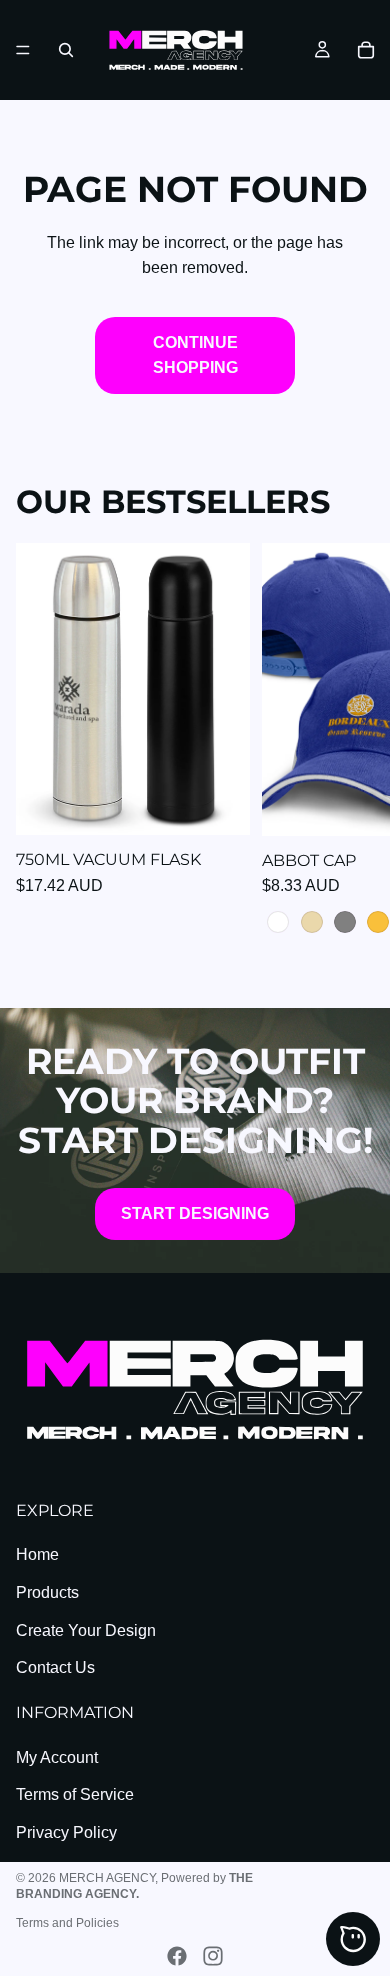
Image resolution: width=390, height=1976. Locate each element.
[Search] (66, 50)
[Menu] (23, 50)
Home (37, 1554)
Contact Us (55, 1667)
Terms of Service (75, 1794)
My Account (57, 1757)
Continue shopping (195, 355)
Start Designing (195, 1213)
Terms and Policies (67, 1923)
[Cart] (366, 50)
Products (47, 1592)
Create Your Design (86, 1630)
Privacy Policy (66, 1832)
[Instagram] (213, 1956)
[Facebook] (177, 1956)
